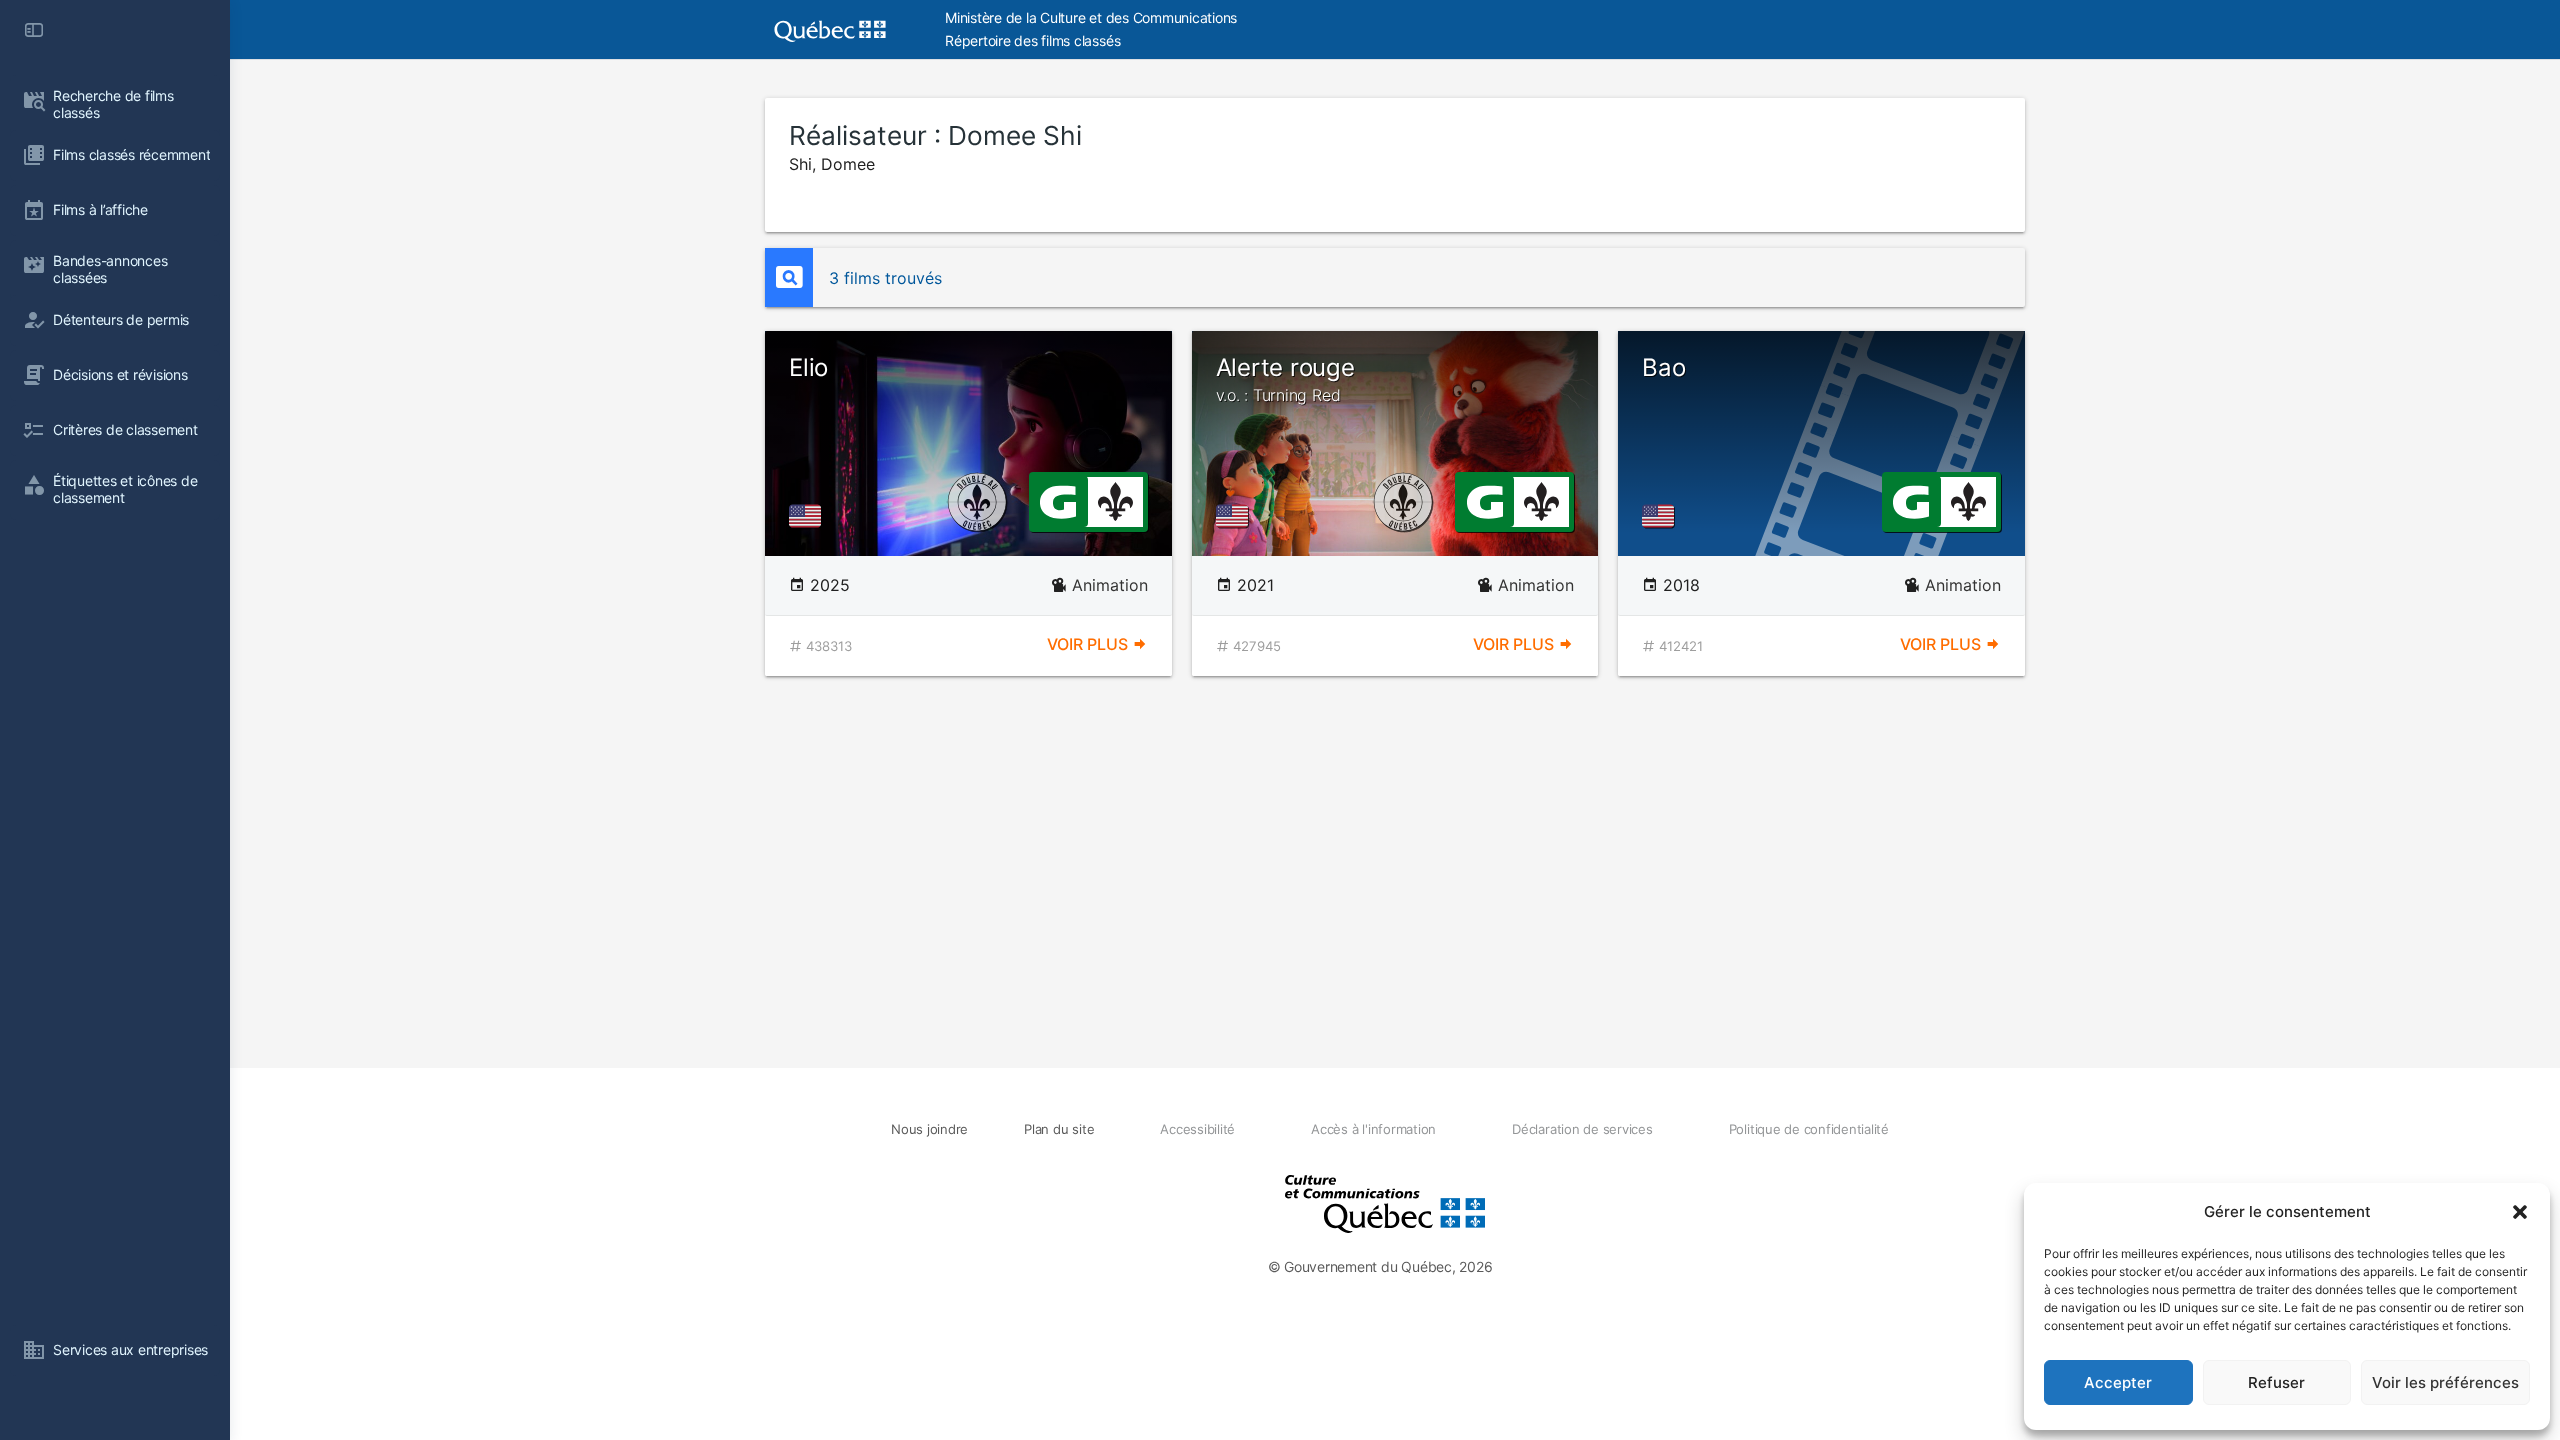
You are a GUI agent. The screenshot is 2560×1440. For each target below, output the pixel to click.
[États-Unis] (809, 516)
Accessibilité (1197, 1129)
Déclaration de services (1582, 1129)
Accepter (2118, 1382)
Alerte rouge (1285, 379)
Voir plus (1089, 644)
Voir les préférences (2445, 1382)
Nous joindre (929, 1129)
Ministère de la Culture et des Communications (1091, 17)
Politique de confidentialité (1809, 1129)
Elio (808, 367)
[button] (2520, 1212)
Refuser (2276, 1382)
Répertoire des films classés (1032, 40)
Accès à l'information (1373, 1129)
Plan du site (1059, 1129)
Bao (1663, 367)
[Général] (1057, 500)
